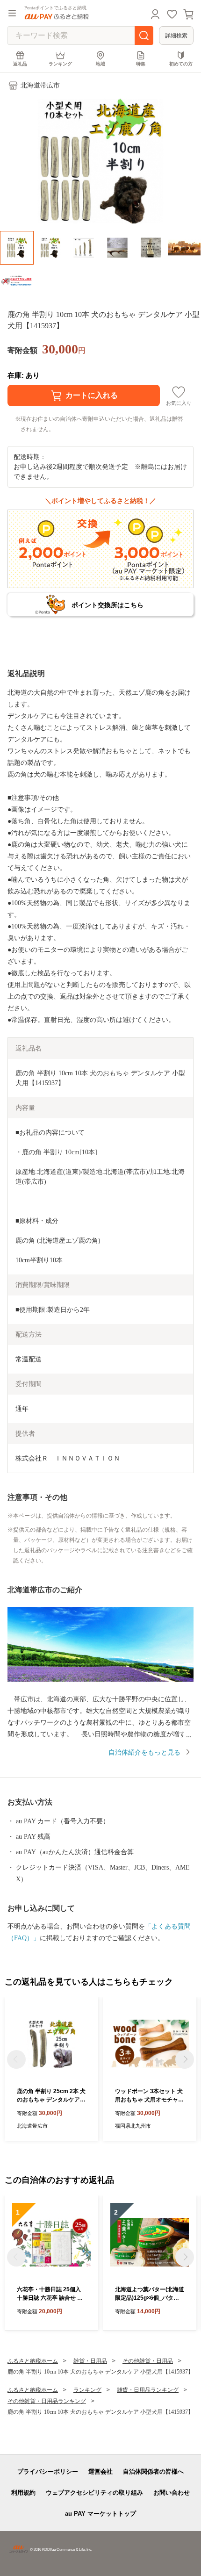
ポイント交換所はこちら (108, 605)
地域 (100, 64)
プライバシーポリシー (48, 2472)
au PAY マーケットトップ (100, 2514)
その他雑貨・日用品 (148, 2361)
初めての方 (181, 64)
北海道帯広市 (40, 85)
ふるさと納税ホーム (33, 2361)
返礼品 (20, 64)
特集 (141, 64)
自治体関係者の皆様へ (153, 2472)
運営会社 (100, 2472)
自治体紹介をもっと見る (144, 1752)
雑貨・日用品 (90, 2361)
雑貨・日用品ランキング (148, 2390)
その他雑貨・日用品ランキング (47, 2401)
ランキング (60, 64)
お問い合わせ (172, 2493)
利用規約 (23, 2493)
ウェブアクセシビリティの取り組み (94, 2493)
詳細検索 (176, 36)
